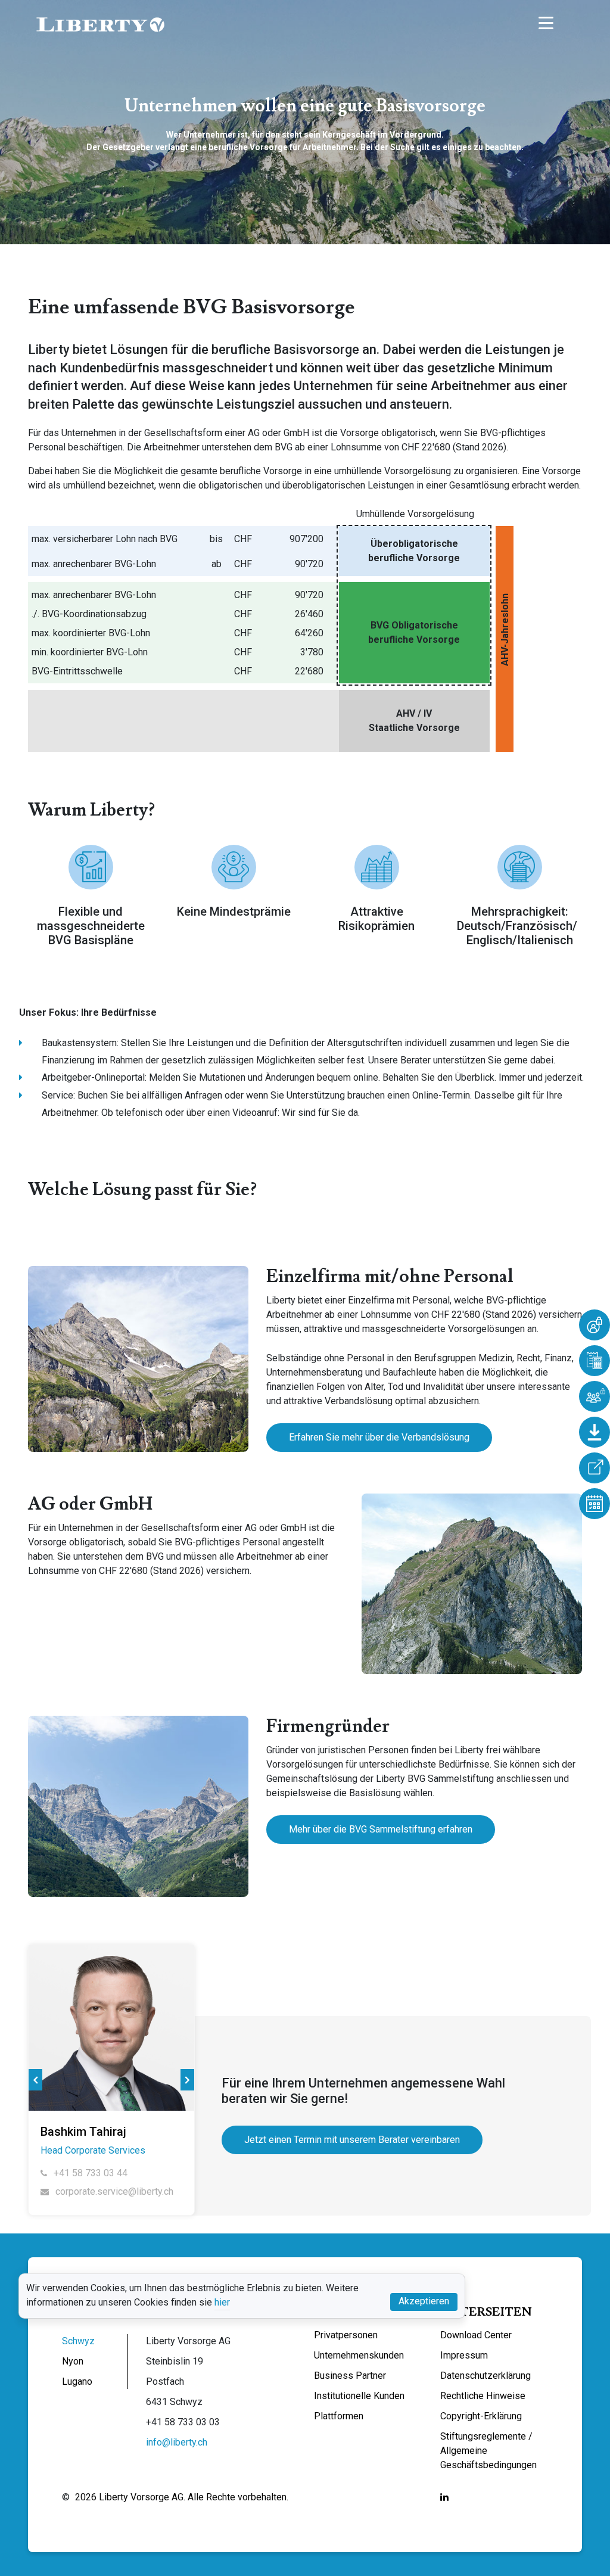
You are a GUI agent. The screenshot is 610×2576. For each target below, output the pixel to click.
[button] (35, 2080)
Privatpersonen (346, 2335)
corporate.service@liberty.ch (113, 2191)
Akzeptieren (424, 2301)
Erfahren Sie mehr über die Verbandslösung (379, 1437)
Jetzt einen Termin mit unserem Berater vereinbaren (352, 2140)
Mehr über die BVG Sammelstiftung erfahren (381, 1829)
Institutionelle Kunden (359, 2396)
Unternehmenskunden (359, 2355)
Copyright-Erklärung (481, 2416)
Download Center (476, 2335)
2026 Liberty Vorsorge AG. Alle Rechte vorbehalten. (182, 2497)
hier (222, 2302)
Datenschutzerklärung (485, 2376)
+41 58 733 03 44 (89, 2173)
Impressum (464, 2355)
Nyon (73, 2361)
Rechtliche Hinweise (483, 2396)
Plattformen (339, 2416)
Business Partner (350, 2376)
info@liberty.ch (177, 2442)
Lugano (77, 2381)
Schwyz (78, 2341)
